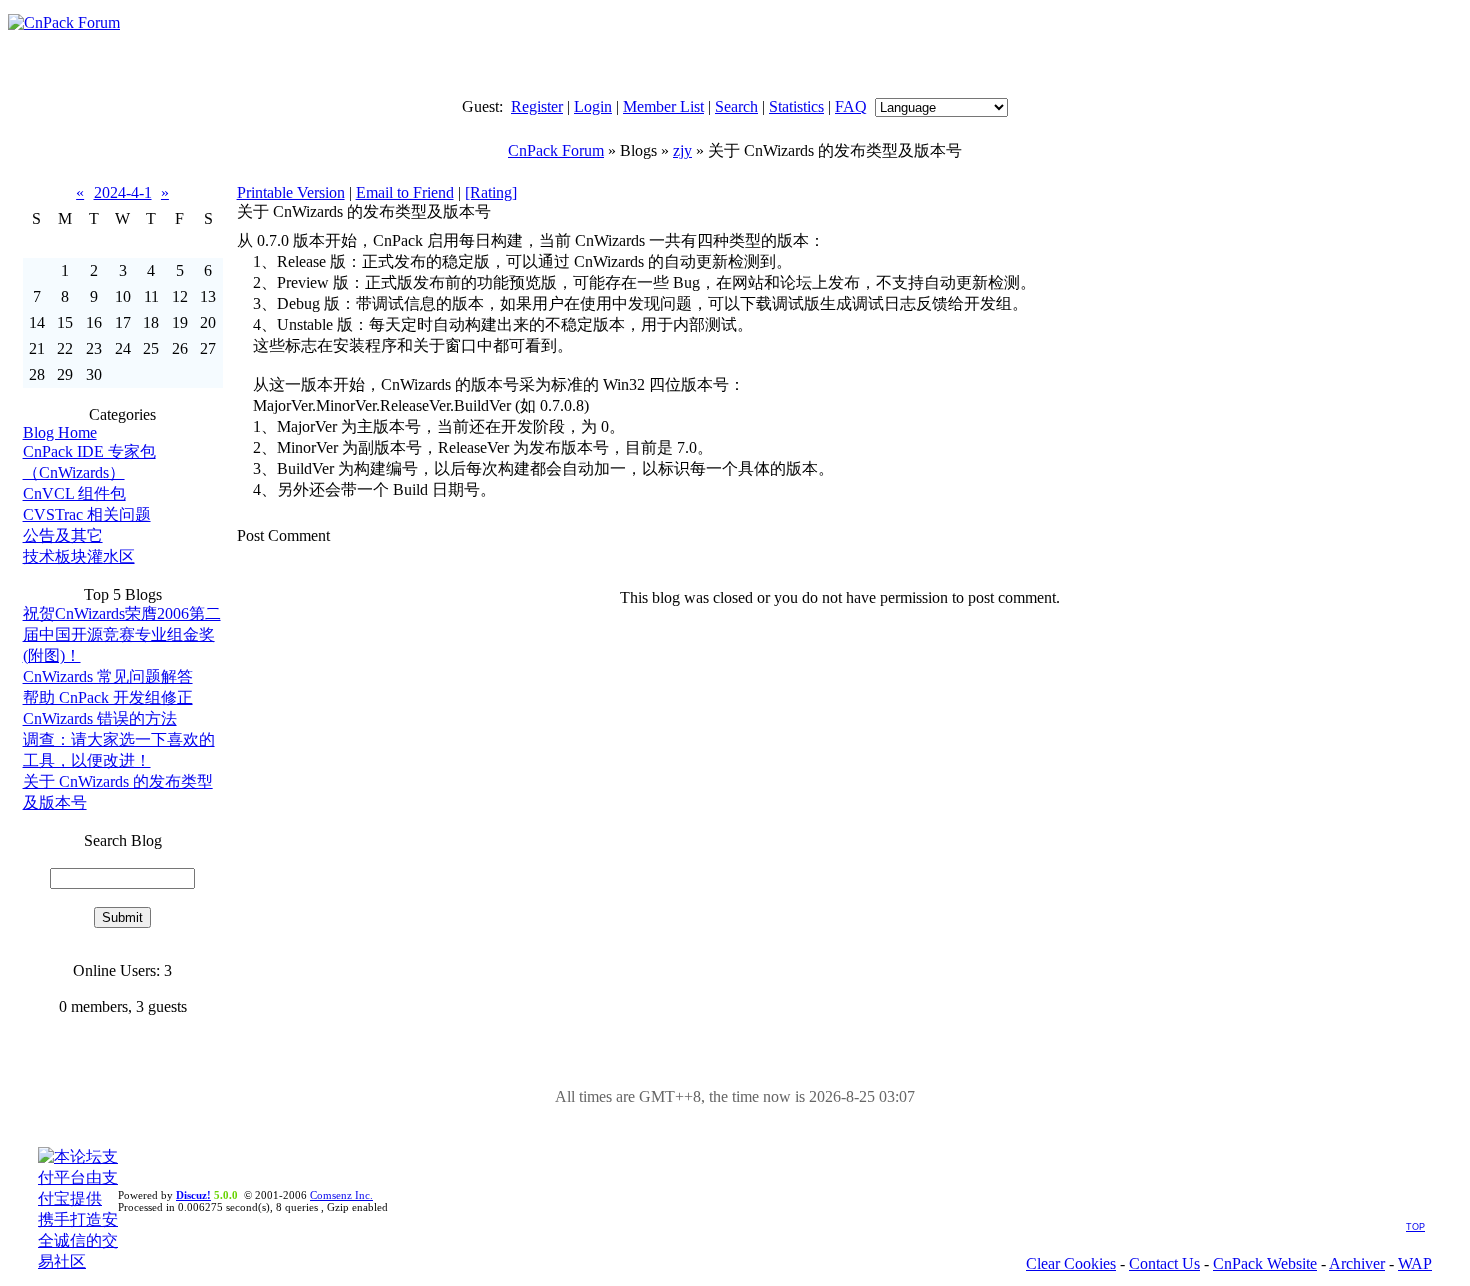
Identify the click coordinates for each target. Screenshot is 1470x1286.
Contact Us (1164, 1263)
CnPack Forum (556, 150)
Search (736, 106)
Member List (663, 106)
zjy (682, 150)
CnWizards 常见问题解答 (108, 676)
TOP (1415, 1227)
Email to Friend (405, 192)
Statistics (796, 106)
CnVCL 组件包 (74, 493)
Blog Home (60, 432)
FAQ (851, 106)
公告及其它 (63, 535)
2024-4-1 (123, 192)
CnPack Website (1265, 1263)
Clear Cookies (1071, 1263)
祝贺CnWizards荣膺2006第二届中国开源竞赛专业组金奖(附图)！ (122, 634)
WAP (1415, 1263)
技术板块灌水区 (79, 556)
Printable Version (291, 192)
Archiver (1357, 1263)
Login (593, 106)
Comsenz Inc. (341, 1195)
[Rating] (491, 192)
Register (537, 106)
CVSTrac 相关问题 (87, 514)
